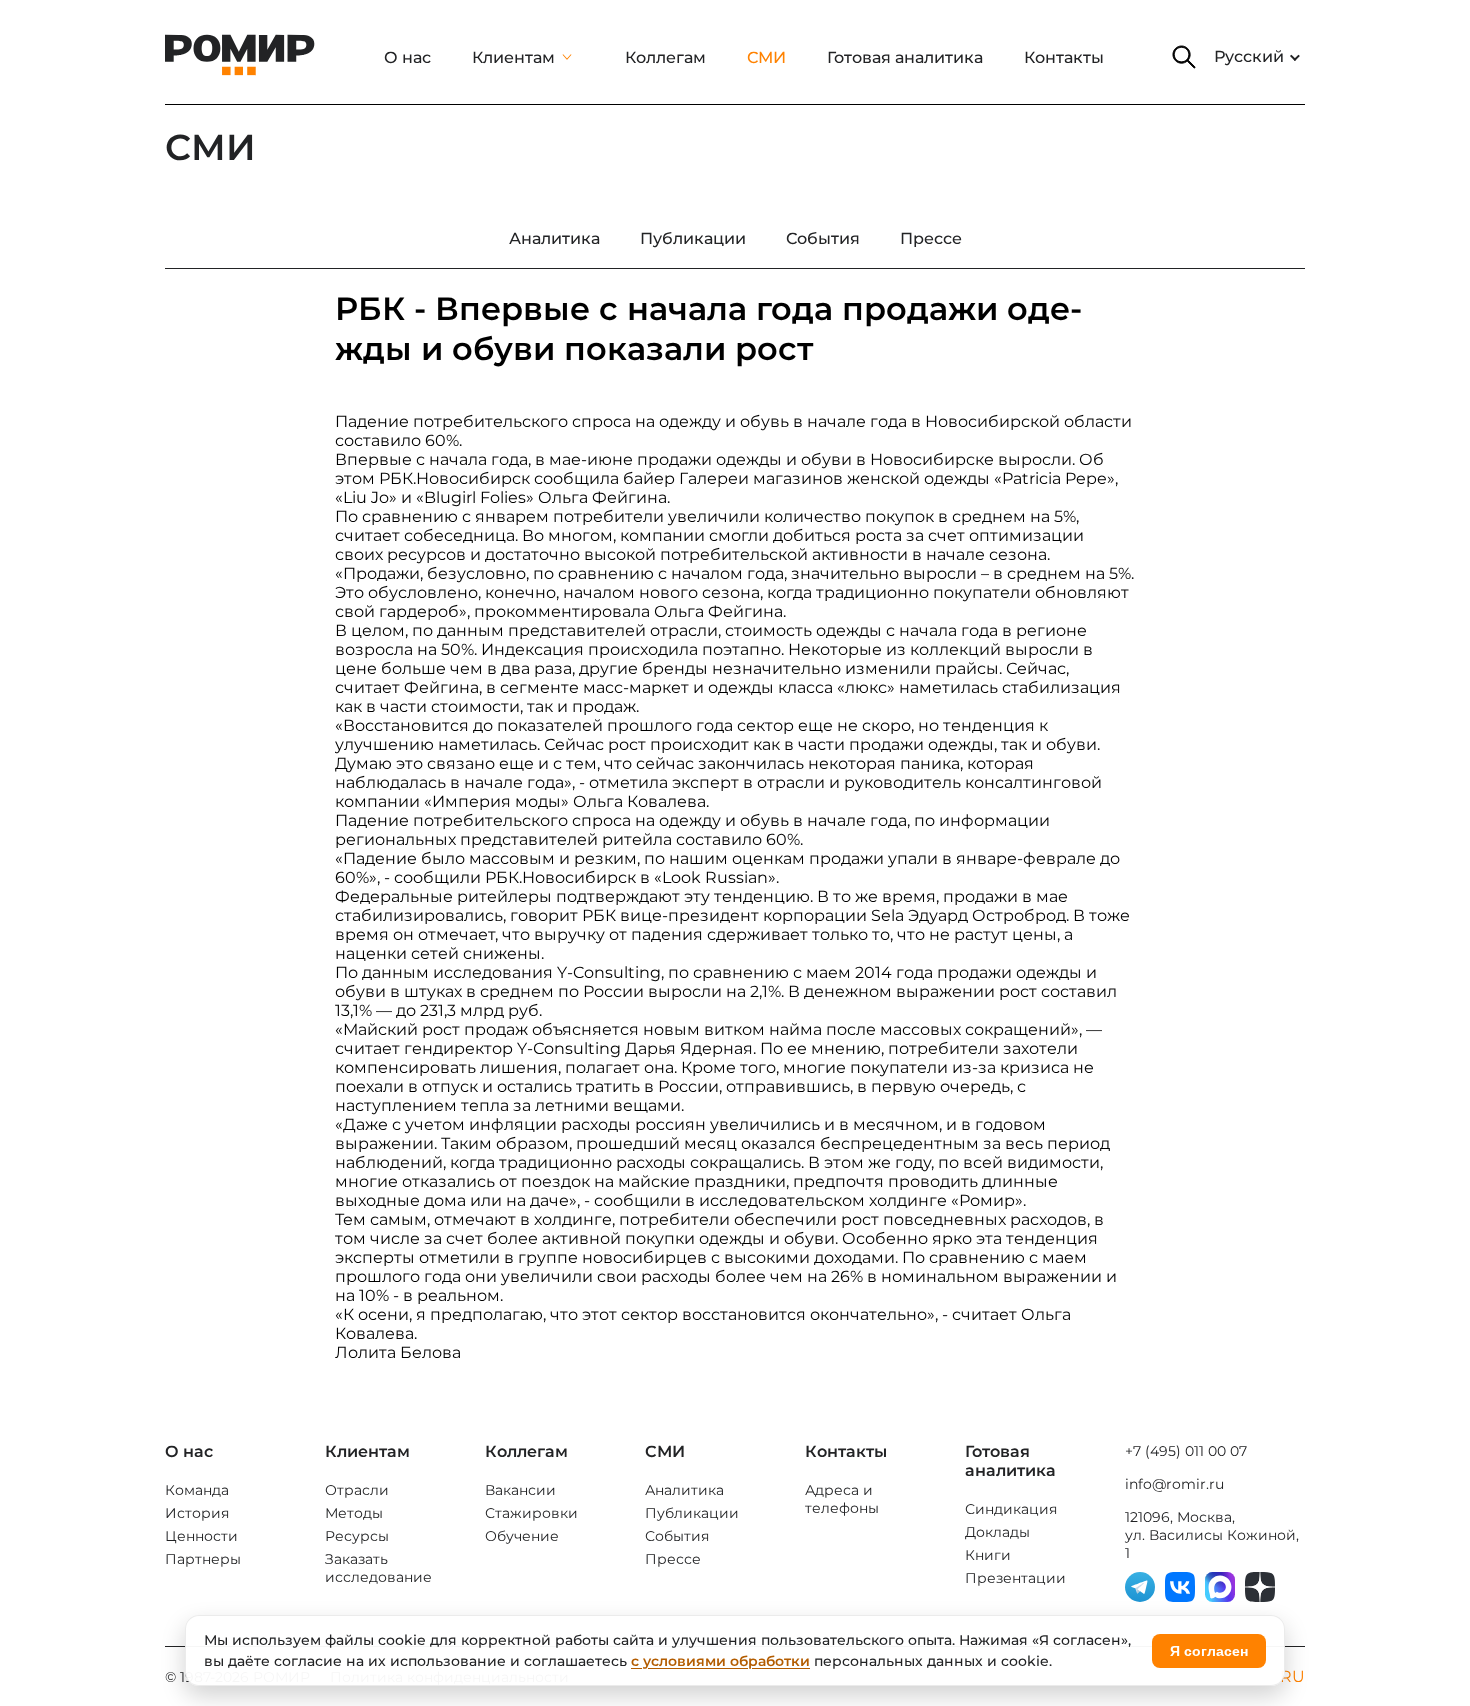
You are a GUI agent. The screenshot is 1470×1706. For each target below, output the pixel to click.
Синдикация (1011, 1509)
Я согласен (1209, 1651)
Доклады (997, 1532)
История (197, 1513)
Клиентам (513, 57)
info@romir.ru (1174, 1484)
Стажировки (531, 1513)
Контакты (1064, 57)
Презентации (1015, 1578)
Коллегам (665, 57)
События (677, 1536)
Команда (197, 1490)
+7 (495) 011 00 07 (1186, 1451)
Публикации (692, 1513)
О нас (407, 57)
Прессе (673, 1559)
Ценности (201, 1536)
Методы (354, 1513)
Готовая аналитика (905, 57)
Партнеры (203, 1559)
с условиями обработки (720, 1661)
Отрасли (357, 1490)
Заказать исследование (378, 1568)
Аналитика (684, 1490)
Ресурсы (357, 1536)
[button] (1184, 57)
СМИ (766, 57)
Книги (988, 1555)
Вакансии (520, 1490)
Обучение (522, 1536)
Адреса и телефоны (842, 1499)
